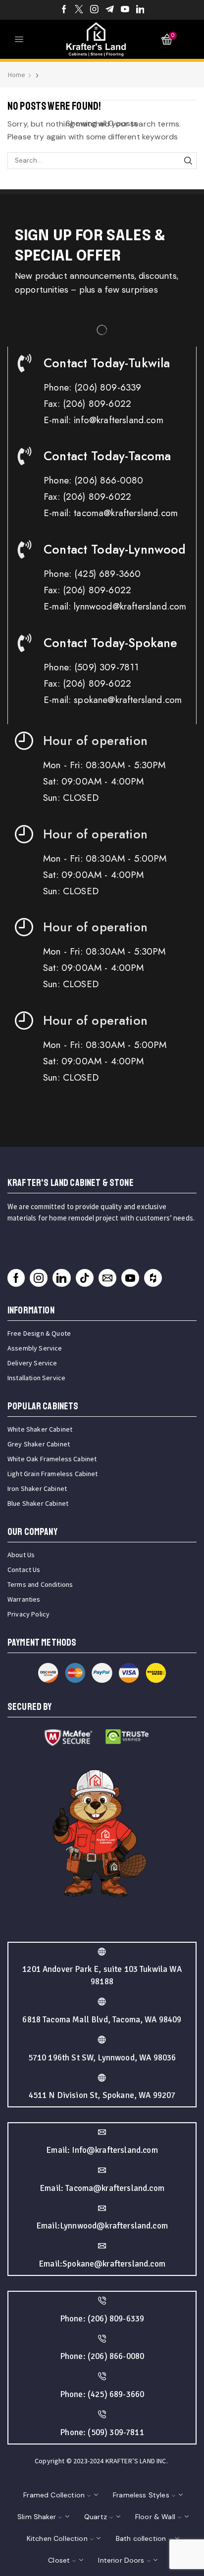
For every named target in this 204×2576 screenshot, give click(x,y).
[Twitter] (79, 10)
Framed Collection (54, 2495)
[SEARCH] (188, 161)
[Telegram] (110, 10)
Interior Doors (121, 2560)
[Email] (107, 1278)
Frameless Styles (141, 2495)
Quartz (96, 2517)
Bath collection (141, 2538)
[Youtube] (125, 10)
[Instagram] (94, 10)
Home (17, 75)
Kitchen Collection (57, 2538)
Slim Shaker (37, 2517)
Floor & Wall (155, 2517)
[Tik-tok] (85, 1278)
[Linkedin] (140, 10)
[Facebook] (64, 10)
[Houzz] (153, 1278)
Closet (59, 2560)
